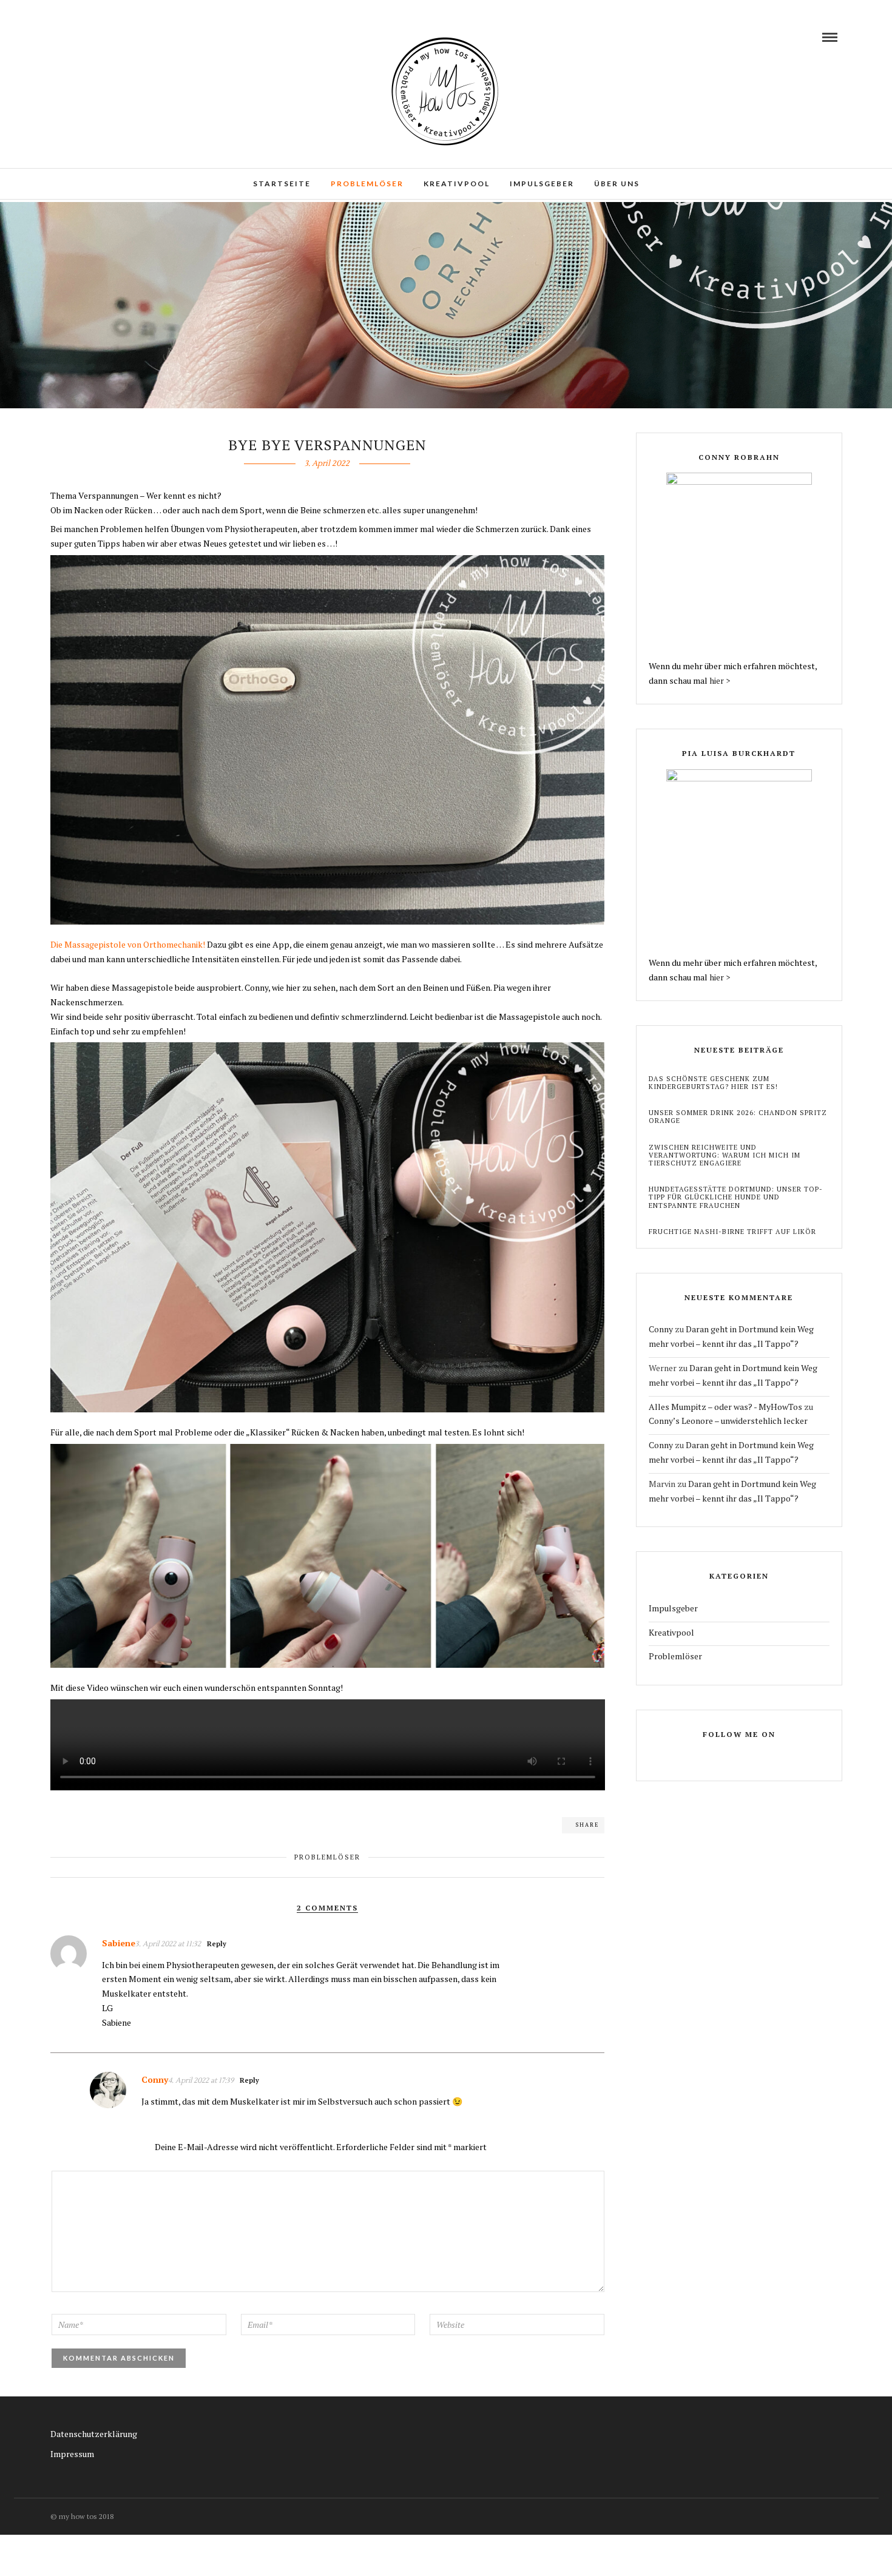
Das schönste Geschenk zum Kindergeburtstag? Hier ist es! (713, 1083)
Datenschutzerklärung (94, 2434)
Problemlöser (367, 184)
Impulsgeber (542, 184)
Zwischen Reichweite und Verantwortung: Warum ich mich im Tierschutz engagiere (725, 1155)
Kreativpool (457, 184)
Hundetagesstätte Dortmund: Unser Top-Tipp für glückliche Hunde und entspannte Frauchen (736, 1197)
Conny (661, 1329)
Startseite (282, 184)
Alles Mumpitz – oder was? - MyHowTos (725, 1407)
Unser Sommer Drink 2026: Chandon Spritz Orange (738, 1117)
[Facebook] (729, 1757)
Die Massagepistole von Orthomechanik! (128, 944)
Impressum (72, 2454)
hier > (720, 680)
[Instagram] (75, 37)
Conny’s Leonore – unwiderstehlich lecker (728, 1421)
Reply (217, 1944)
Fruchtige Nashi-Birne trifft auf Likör (732, 1232)
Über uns (617, 184)
